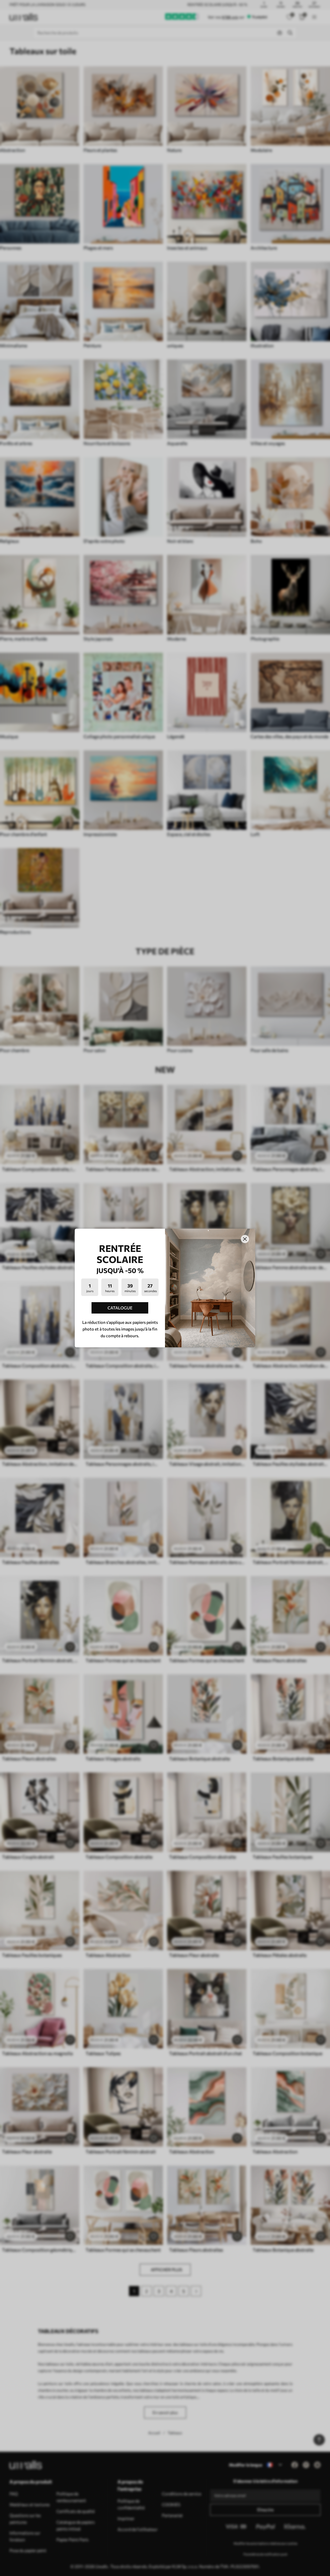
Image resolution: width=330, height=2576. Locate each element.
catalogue (120, 1308)
